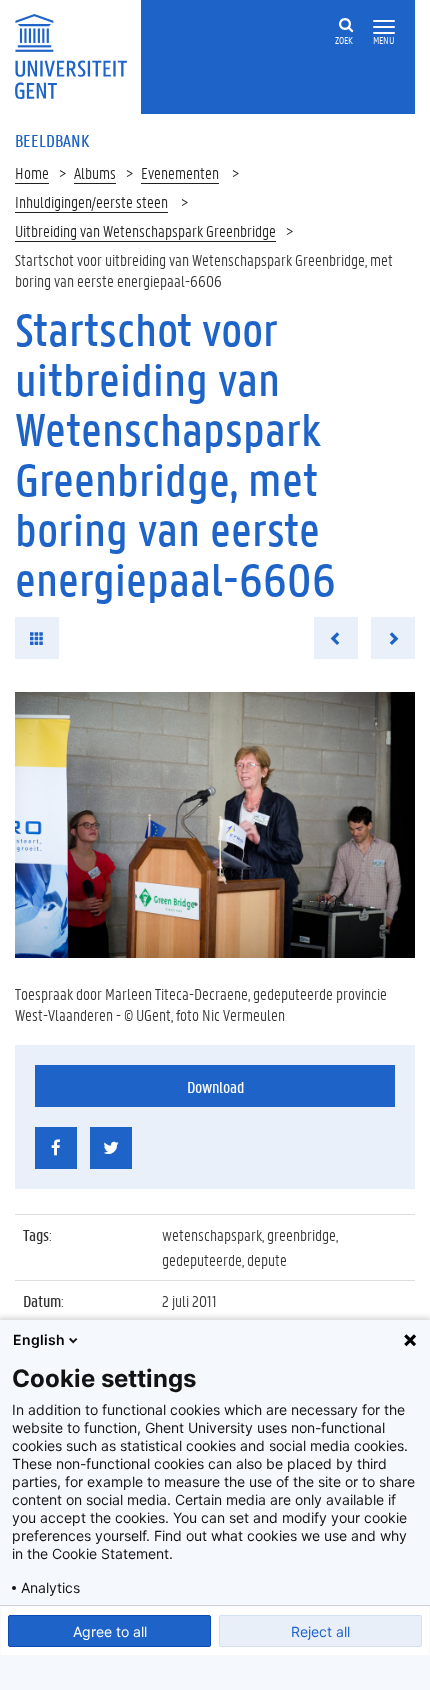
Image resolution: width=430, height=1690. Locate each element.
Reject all (320, 1631)
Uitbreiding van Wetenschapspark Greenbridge (145, 230)
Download (215, 1086)
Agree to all (110, 1631)
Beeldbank (52, 140)
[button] (384, 27)
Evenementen (180, 172)
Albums (95, 172)
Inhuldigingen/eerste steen (91, 201)
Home (32, 172)
